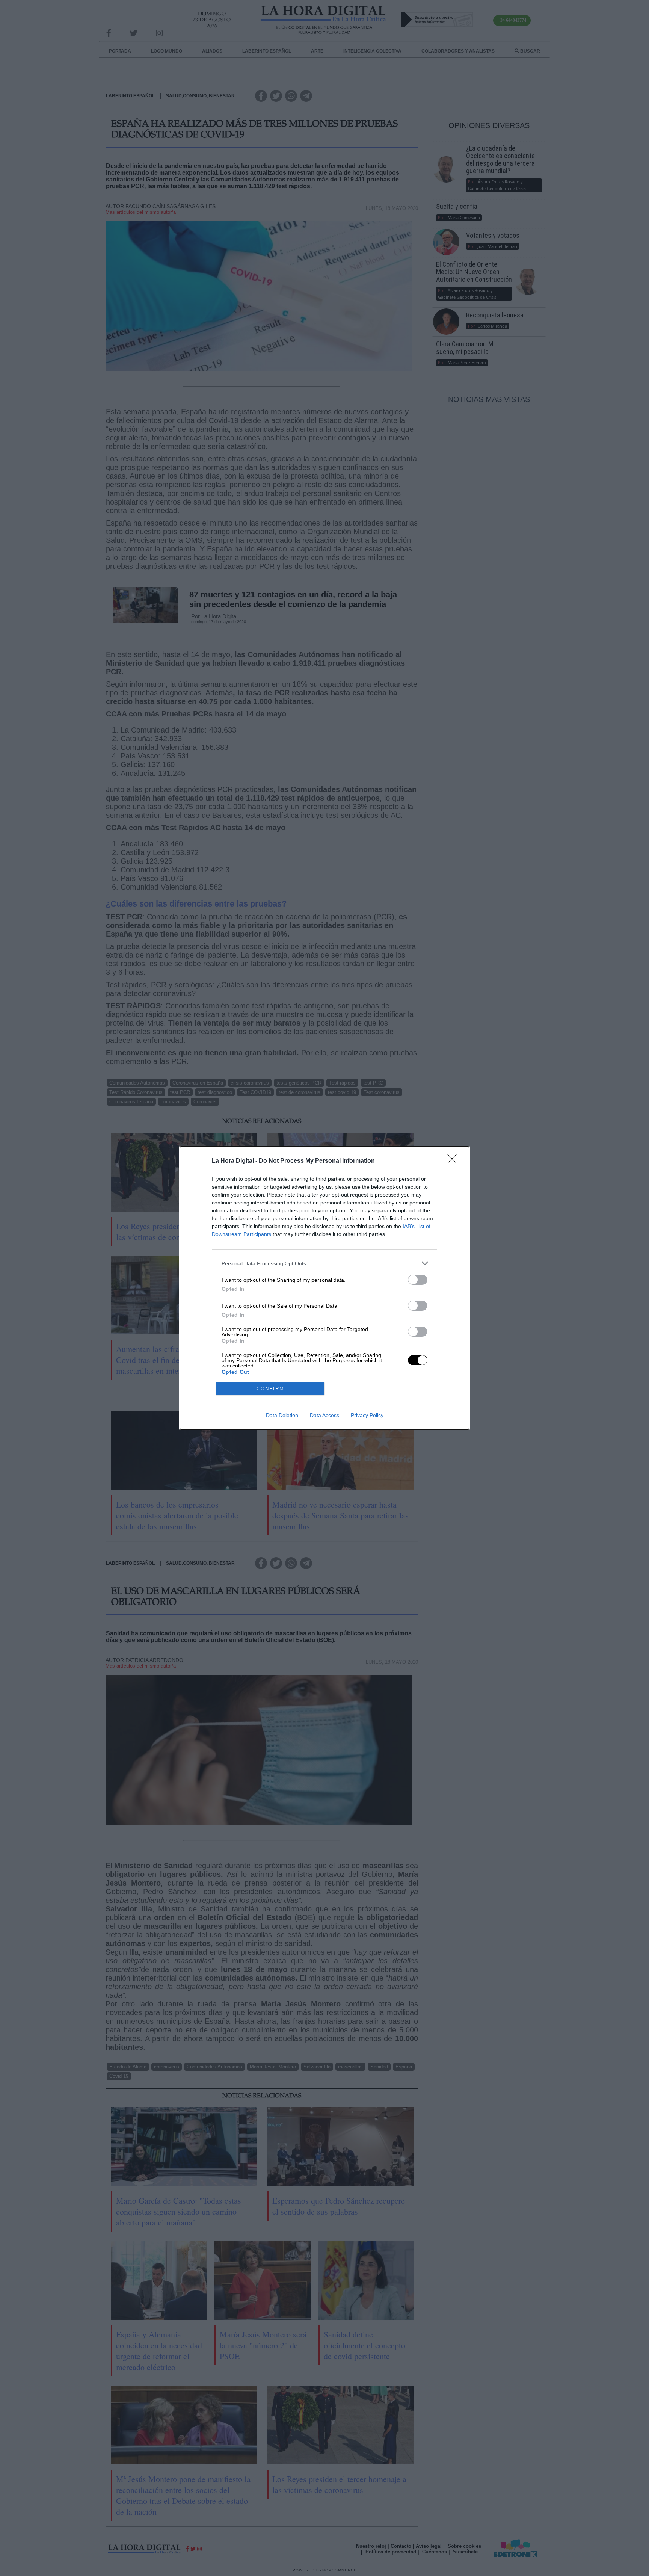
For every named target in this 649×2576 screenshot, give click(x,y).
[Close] (454, 1161)
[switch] (418, 1280)
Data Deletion (282, 1415)
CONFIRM (270, 1389)
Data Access (324, 1415)
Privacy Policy (367, 1415)
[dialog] (324, 1288)
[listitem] (324, 1263)
